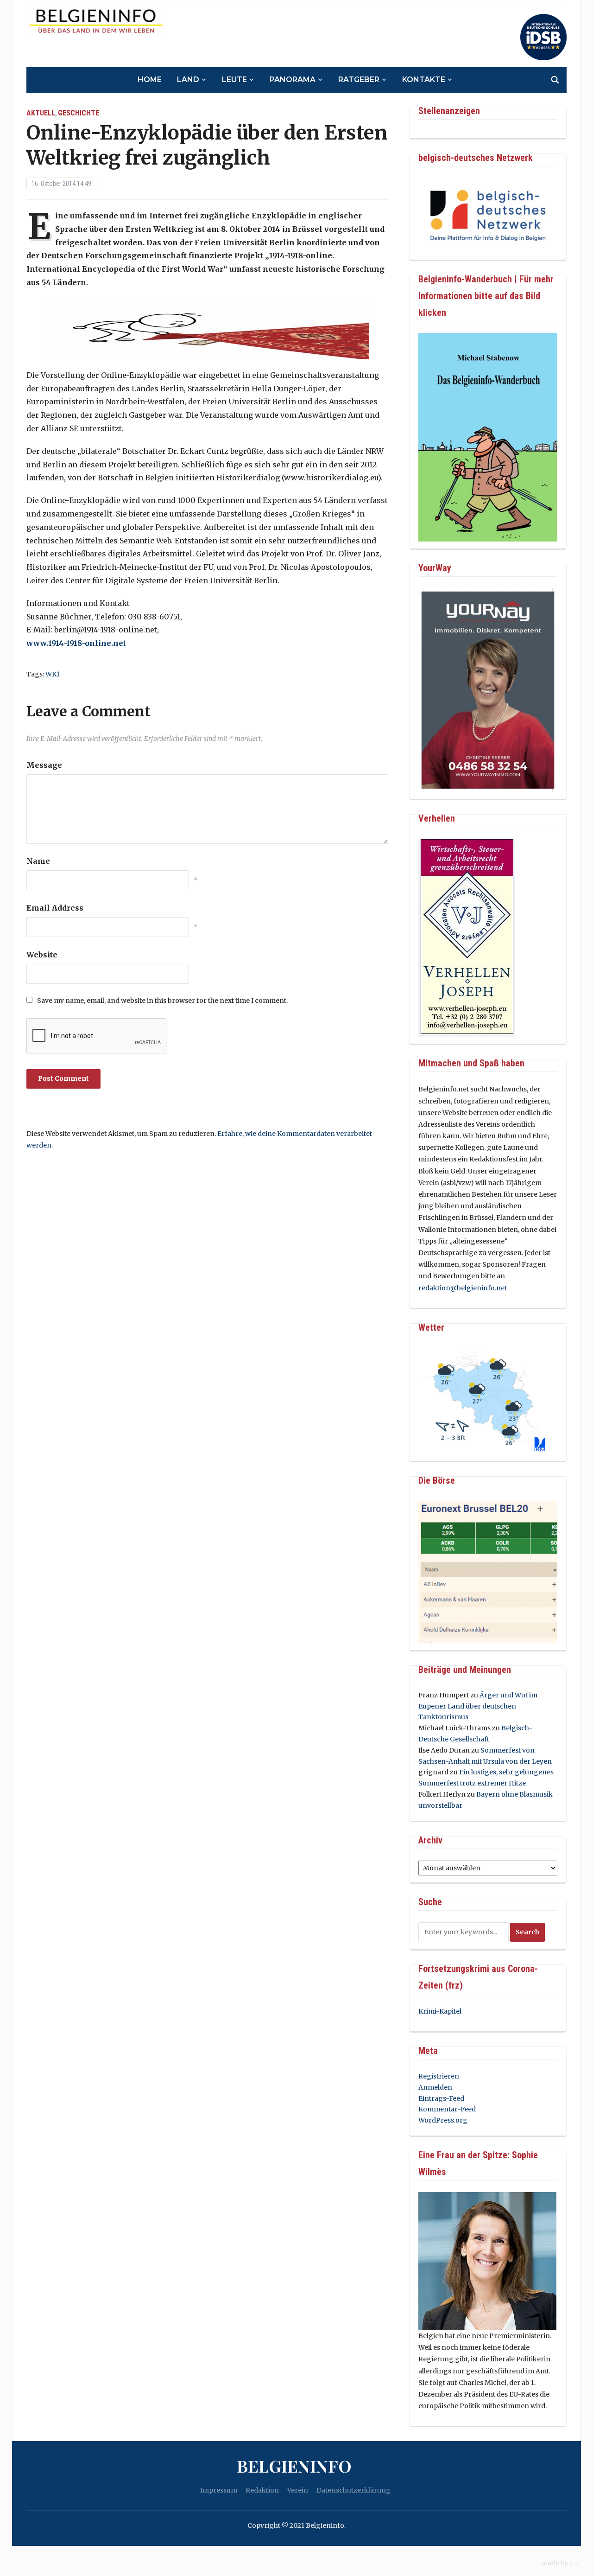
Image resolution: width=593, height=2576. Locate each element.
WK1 (53, 674)
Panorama (293, 80)
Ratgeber (359, 80)
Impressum (219, 2490)
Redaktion (262, 2490)
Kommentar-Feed (447, 2109)
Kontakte (424, 80)
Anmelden (435, 2087)
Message (44, 765)
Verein (298, 2490)
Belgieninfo (294, 2466)
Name (38, 861)
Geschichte (79, 113)
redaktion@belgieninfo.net (463, 1288)
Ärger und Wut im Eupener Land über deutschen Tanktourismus (478, 1706)
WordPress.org (443, 2120)
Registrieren (439, 2076)
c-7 (574, 2563)
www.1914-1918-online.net (76, 643)
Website (42, 955)
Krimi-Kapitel (440, 2011)
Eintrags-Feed (441, 2098)
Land (188, 80)
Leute (234, 80)
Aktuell (41, 113)
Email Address (55, 908)
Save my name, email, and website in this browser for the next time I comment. (162, 1001)
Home (150, 80)
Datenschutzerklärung (353, 2490)
